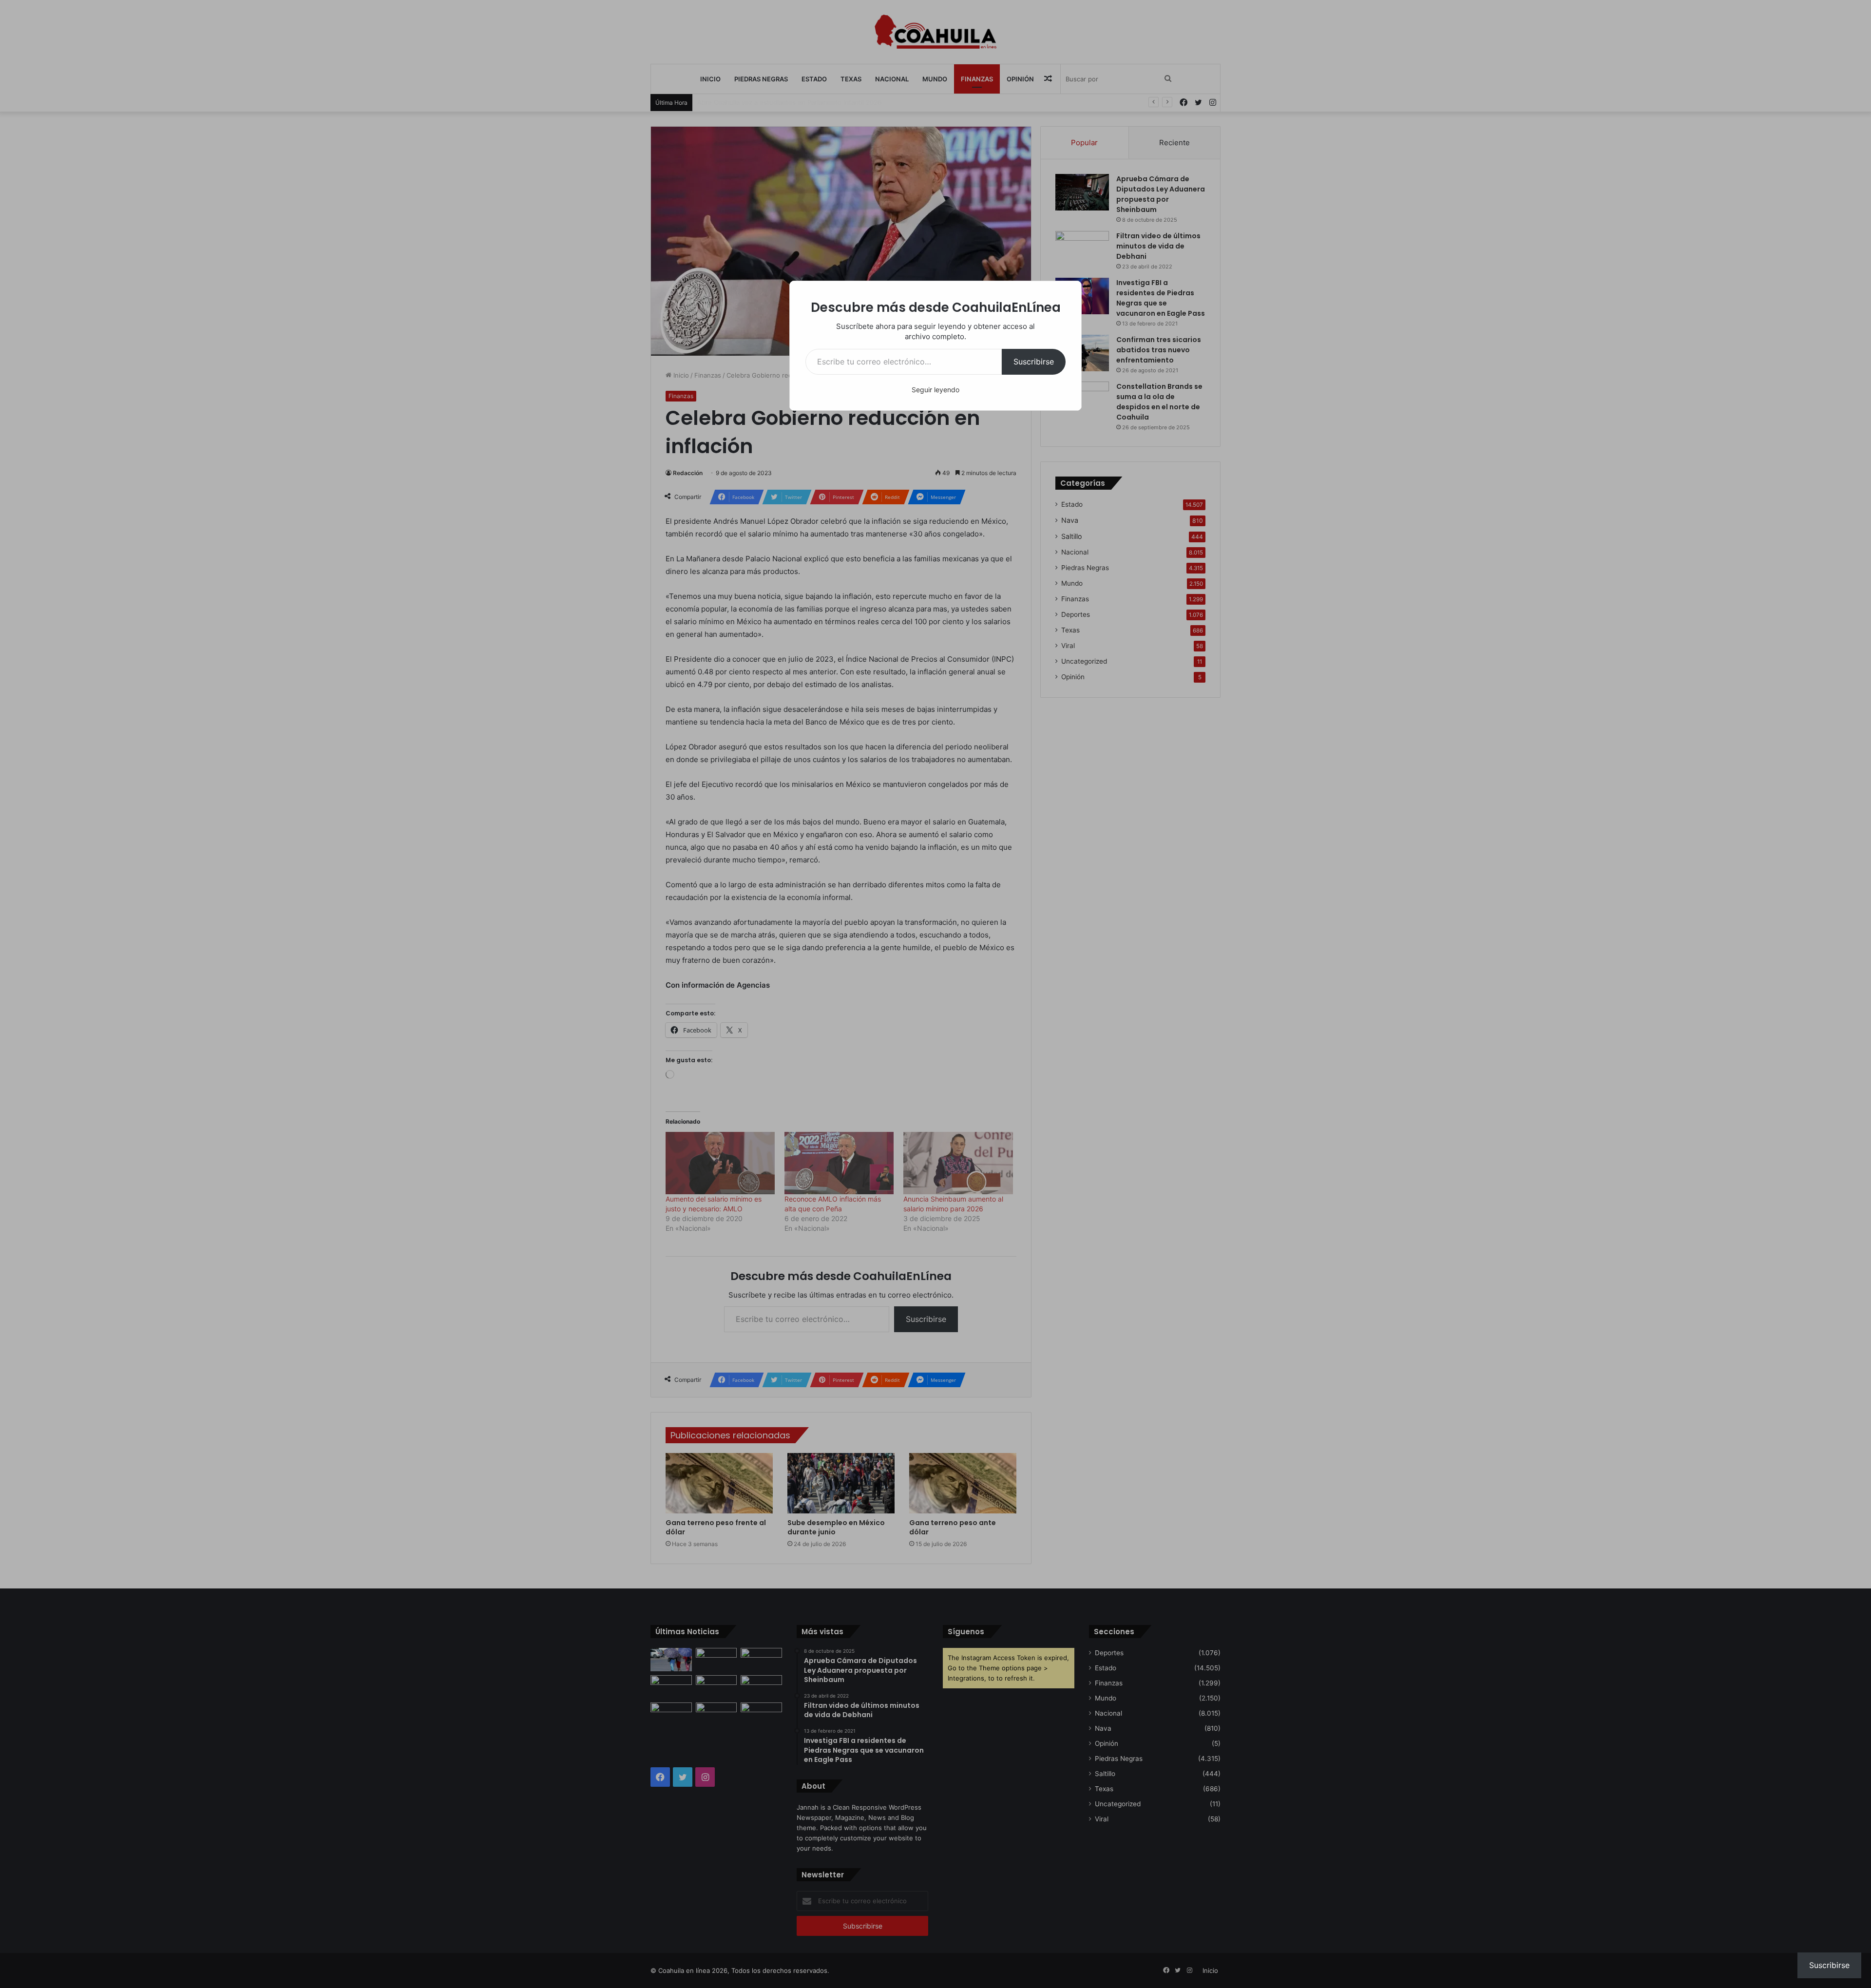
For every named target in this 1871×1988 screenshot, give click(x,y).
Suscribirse (1034, 362)
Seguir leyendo (935, 390)
